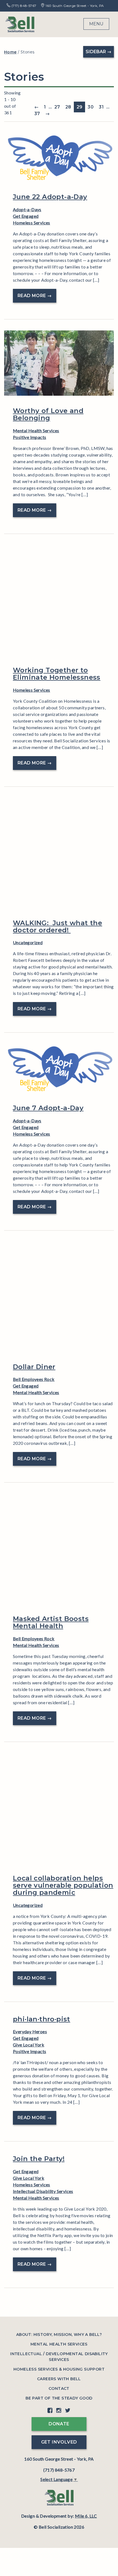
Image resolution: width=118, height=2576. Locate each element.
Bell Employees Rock (34, 1379)
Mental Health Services (36, 431)
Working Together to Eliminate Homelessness (57, 674)
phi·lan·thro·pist (42, 2019)
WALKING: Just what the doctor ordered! (57, 926)
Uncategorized (28, 942)
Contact (59, 2388)
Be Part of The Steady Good (59, 2398)
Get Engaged (26, 216)
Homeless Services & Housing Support (59, 2369)
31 (101, 107)
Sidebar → (99, 52)
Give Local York (29, 2045)
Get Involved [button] (59, 2442)
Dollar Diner (34, 1367)
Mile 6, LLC (86, 2516)
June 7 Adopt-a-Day (48, 1108)
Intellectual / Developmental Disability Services (59, 2357)
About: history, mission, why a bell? (59, 2335)
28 (68, 107)
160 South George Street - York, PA (74, 6)
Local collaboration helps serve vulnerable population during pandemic (63, 1885)
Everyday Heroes (30, 2031)
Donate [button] (59, 2424)
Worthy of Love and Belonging (48, 414)
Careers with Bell (59, 2379)
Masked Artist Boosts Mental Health (51, 1622)
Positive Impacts (29, 437)
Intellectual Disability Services (43, 2191)
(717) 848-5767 (23, 6)
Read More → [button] (35, 296)
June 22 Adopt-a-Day (50, 197)
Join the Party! (39, 2159)
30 (91, 107)
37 (37, 114)
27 (57, 107)
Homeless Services (32, 223)
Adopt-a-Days (27, 209)
